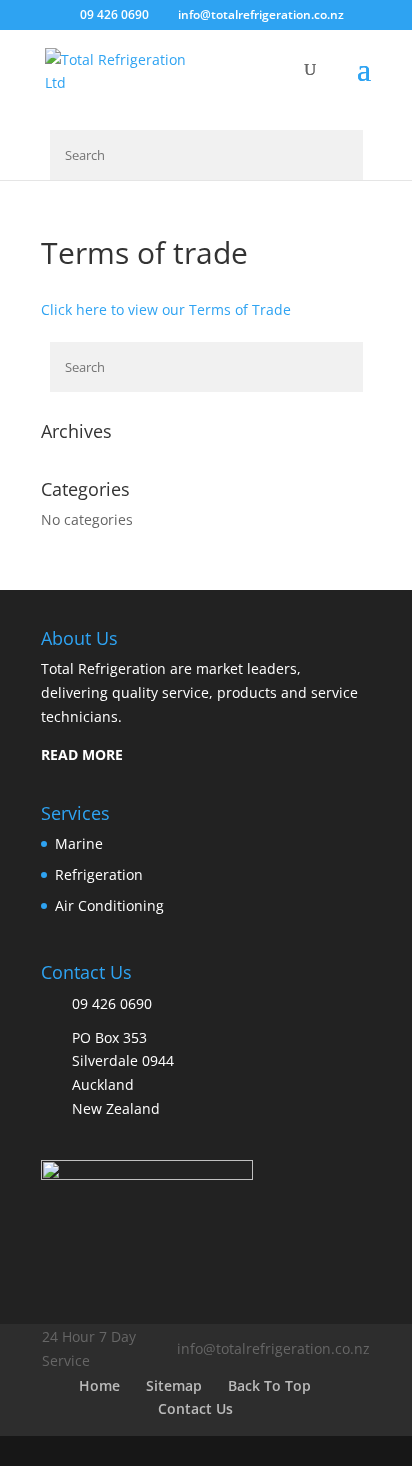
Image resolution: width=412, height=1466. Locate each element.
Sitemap (174, 1385)
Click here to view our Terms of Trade (166, 309)
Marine (79, 843)
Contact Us (195, 1408)
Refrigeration (99, 874)
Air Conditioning (109, 905)
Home (99, 1385)
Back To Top (269, 1385)
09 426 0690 (114, 14)
